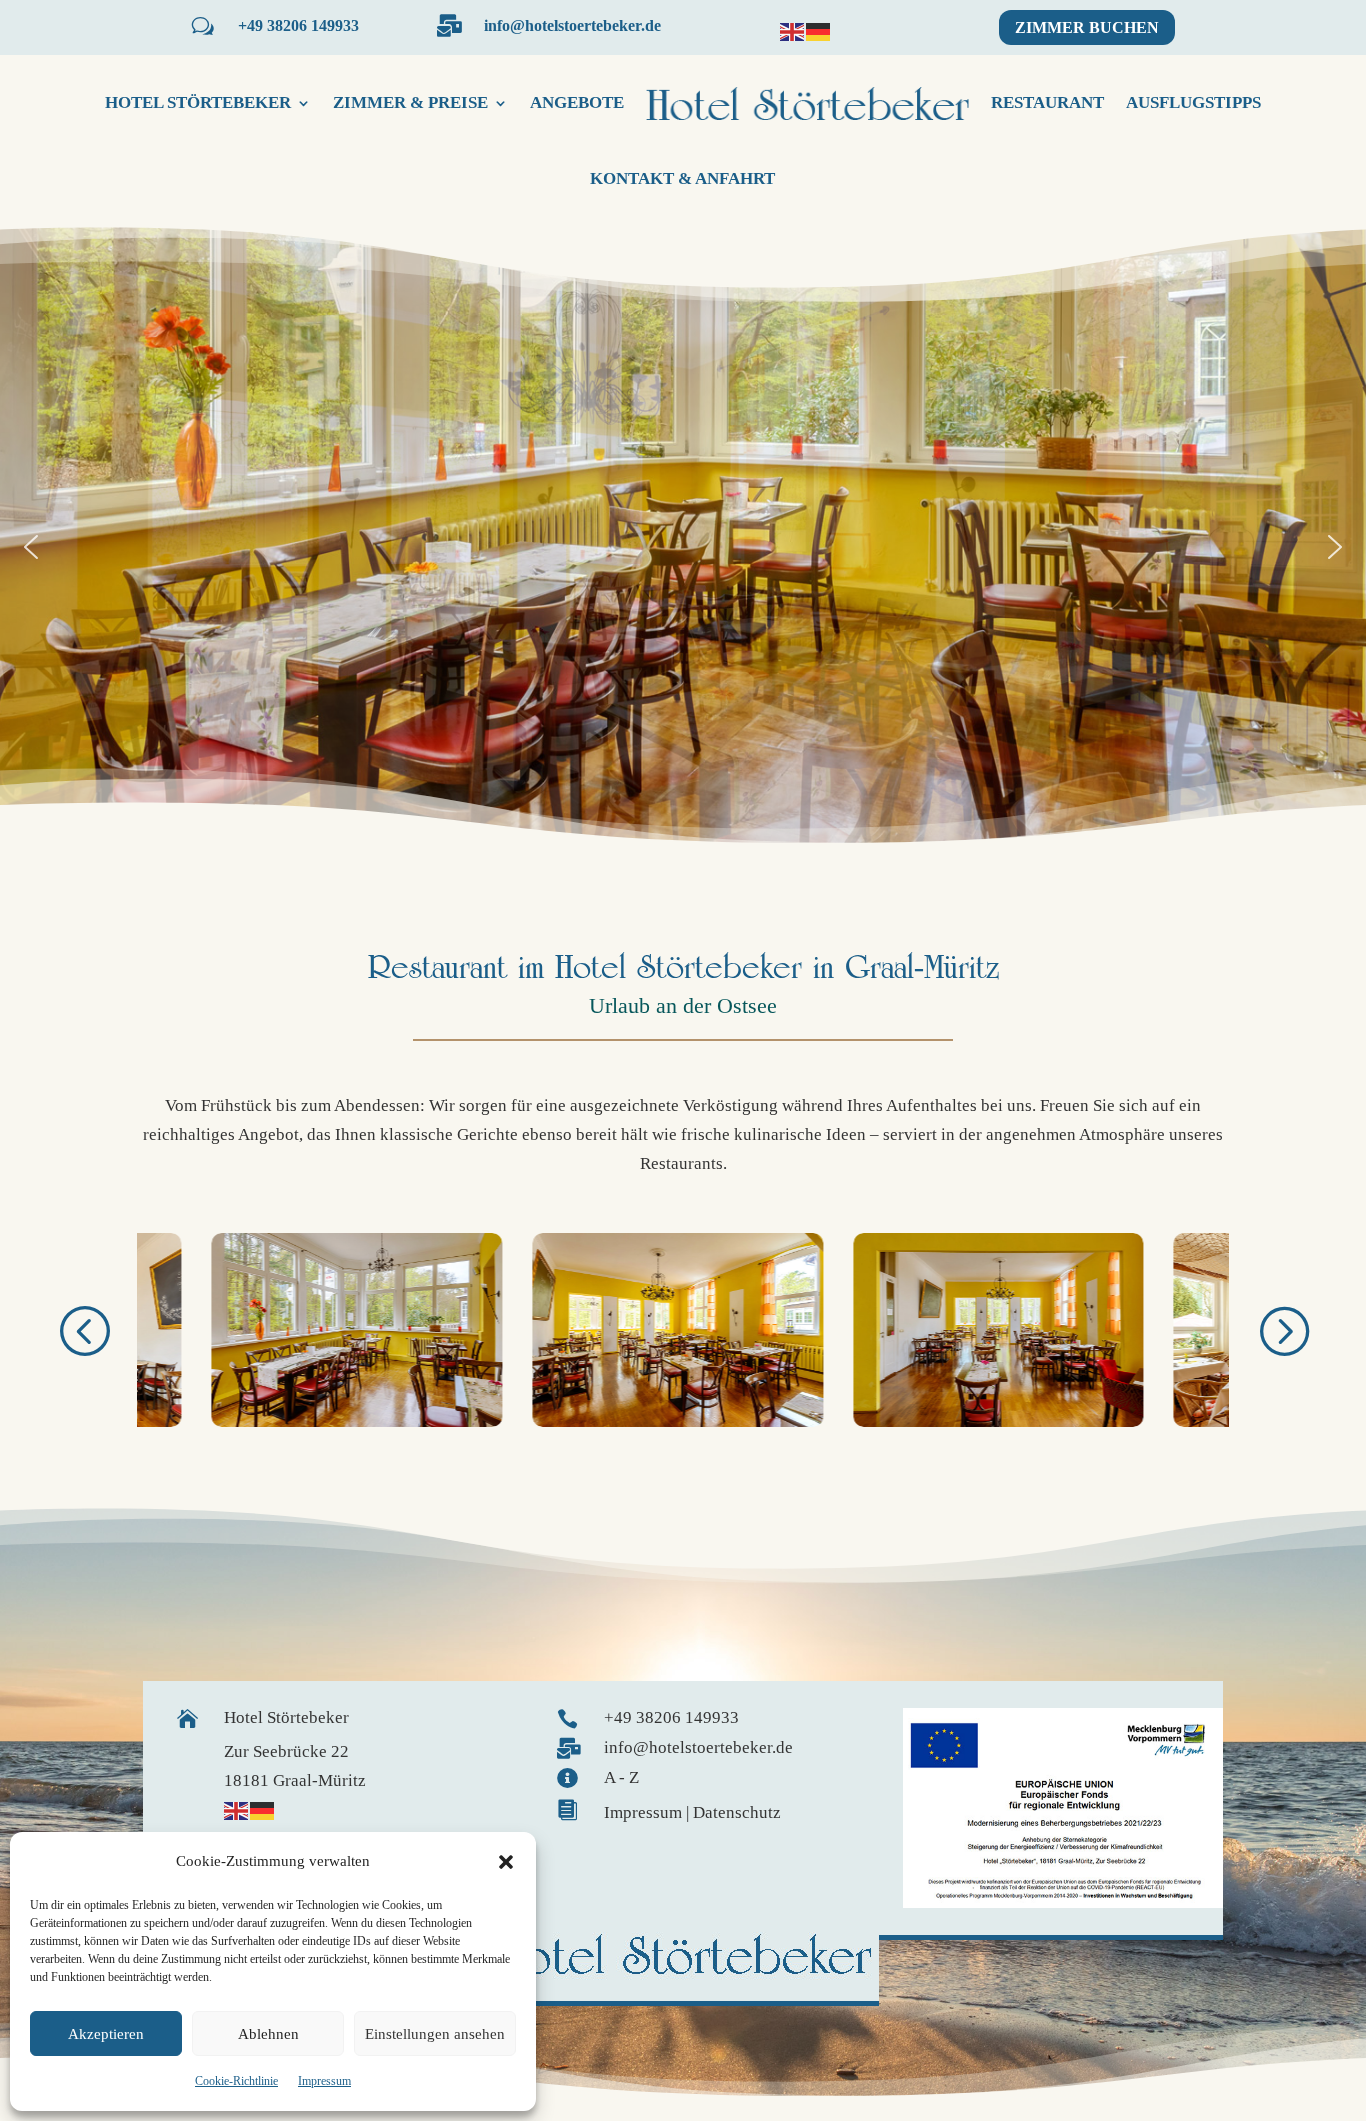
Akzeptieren (106, 2034)
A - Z (621, 1777)
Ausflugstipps (1193, 102)
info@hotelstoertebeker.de (572, 25)
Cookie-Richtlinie (236, 2081)
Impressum (324, 2081)
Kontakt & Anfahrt (682, 178)
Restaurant (1047, 102)
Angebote (577, 102)
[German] (819, 30)
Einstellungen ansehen (435, 2034)
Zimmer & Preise (410, 102)
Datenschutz (737, 1812)
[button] (506, 1862)
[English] (793, 30)
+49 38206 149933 (298, 25)
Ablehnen (268, 2034)
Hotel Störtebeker (198, 102)
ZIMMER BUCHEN (1087, 27)
